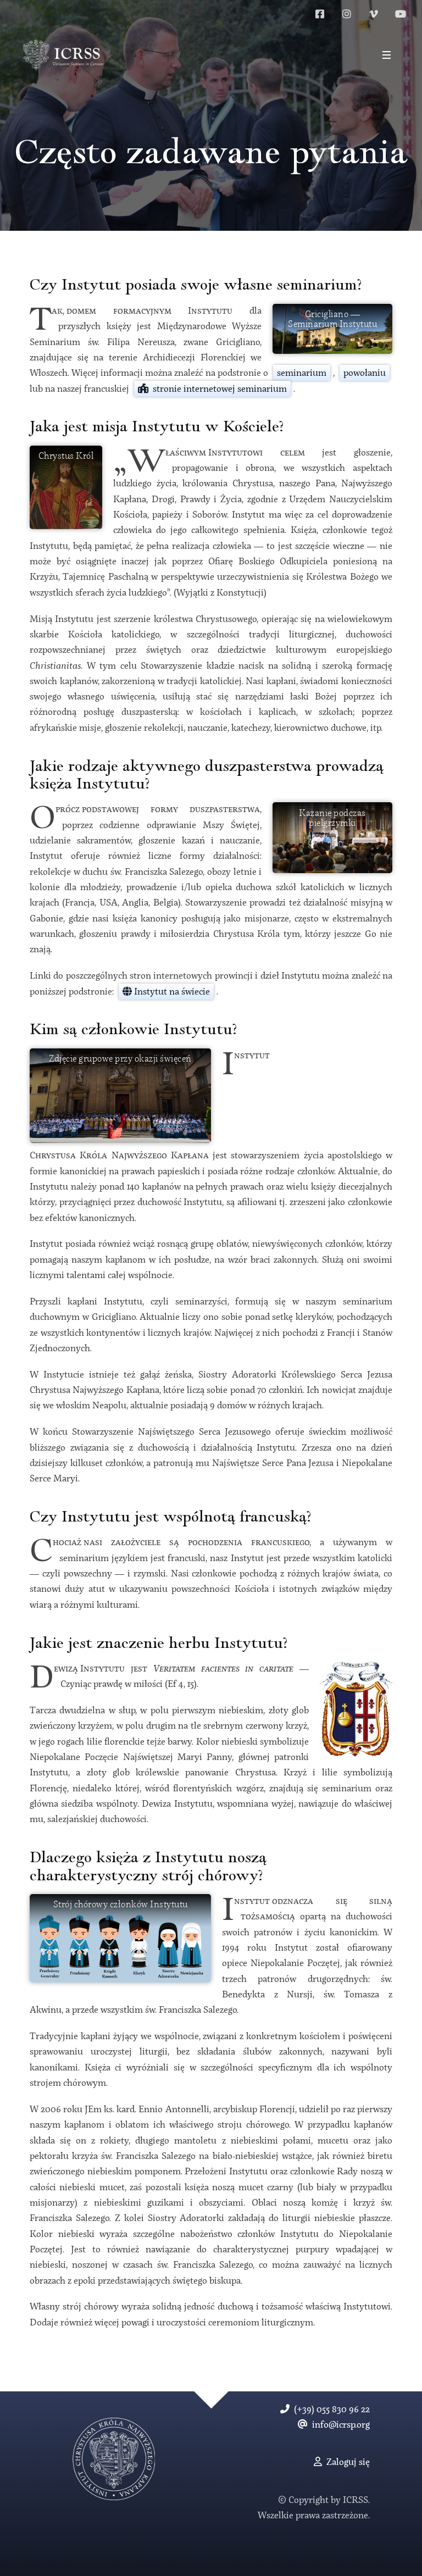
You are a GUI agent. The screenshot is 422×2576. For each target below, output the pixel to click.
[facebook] (320, 14)
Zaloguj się (346, 2463)
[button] (386, 55)
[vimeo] (374, 14)
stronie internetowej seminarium (218, 389)
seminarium (302, 373)
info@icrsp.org (339, 2425)
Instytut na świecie (171, 992)
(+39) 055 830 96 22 (330, 2410)
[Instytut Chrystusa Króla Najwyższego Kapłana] (63, 55)
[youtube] (401, 14)
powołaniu (365, 373)
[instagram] (347, 14)
